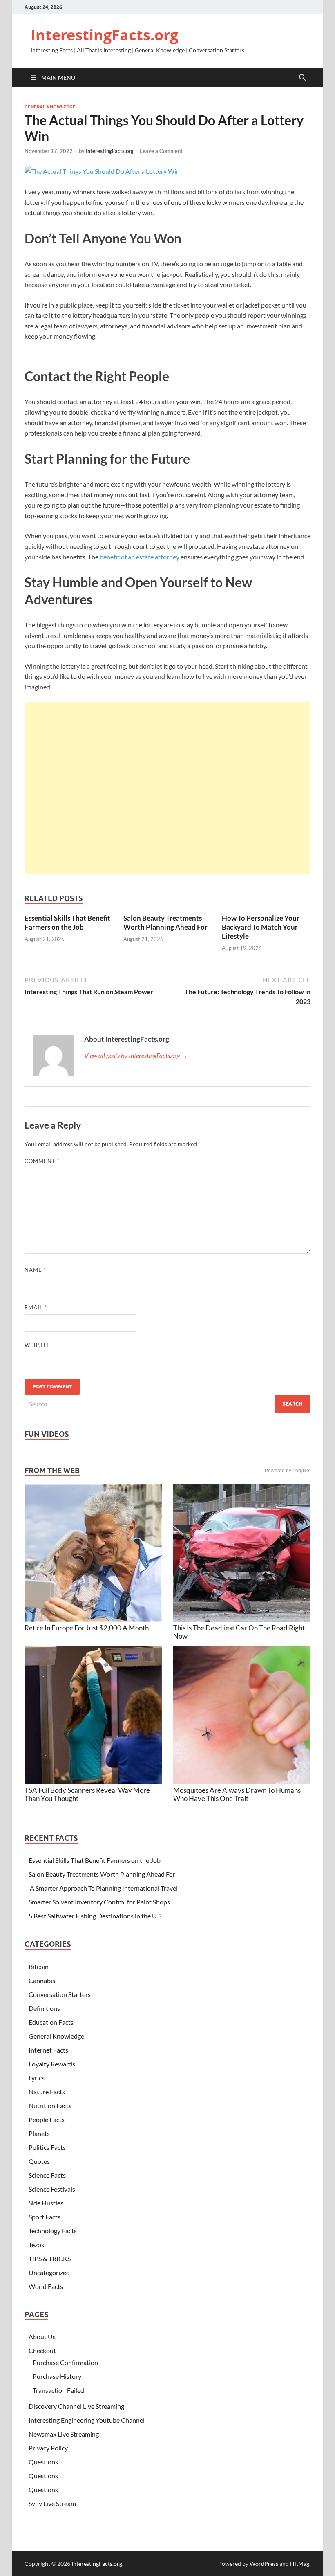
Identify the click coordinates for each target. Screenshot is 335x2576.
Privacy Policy (48, 2448)
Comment (42, 1161)
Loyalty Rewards (52, 2064)
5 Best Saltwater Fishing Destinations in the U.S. (96, 1916)
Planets (39, 2133)
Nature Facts (47, 2092)
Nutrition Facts (50, 2105)
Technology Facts (53, 2231)
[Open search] (302, 78)
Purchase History (57, 2376)
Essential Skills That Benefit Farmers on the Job (67, 922)
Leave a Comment (161, 151)
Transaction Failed (58, 2390)
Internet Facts (48, 2050)
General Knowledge (50, 107)
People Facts (47, 2119)
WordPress (264, 2564)
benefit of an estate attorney (140, 557)
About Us (42, 2337)
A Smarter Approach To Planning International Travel (103, 1888)
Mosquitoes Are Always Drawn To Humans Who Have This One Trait (237, 1794)
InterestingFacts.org (104, 35)
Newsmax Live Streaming (64, 2434)
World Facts (46, 2286)
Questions (43, 2462)
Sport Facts (45, 2217)
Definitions (44, 2008)
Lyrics (37, 2078)
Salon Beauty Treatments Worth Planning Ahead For (165, 922)
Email (36, 1307)
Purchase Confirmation (65, 2362)
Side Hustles (46, 2203)
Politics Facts (47, 2147)
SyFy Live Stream (52, 2503)
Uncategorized (49, 2272)
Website (37, 1345)
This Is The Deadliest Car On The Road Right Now (239, 1632)
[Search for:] (167, 1404)
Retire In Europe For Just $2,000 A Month (87, 1628)
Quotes (39, 2161)
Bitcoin (39, 1966)
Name (35, 1270)
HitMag (300, 2564)
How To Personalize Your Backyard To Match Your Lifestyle (261, 927)
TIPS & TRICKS (50, 2258)
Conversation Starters (60, 1994)
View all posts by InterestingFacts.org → (136, 1055)
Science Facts (47, 2175)
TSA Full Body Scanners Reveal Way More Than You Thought (87, 1794)
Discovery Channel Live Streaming (76, 2406)
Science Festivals (52, 2189)
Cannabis (42, 1980)
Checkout (42, 2350)
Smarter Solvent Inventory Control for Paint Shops (99, 1902)
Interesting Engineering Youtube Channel (87, 2420)
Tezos (36, 2245)
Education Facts (51, 2022)
